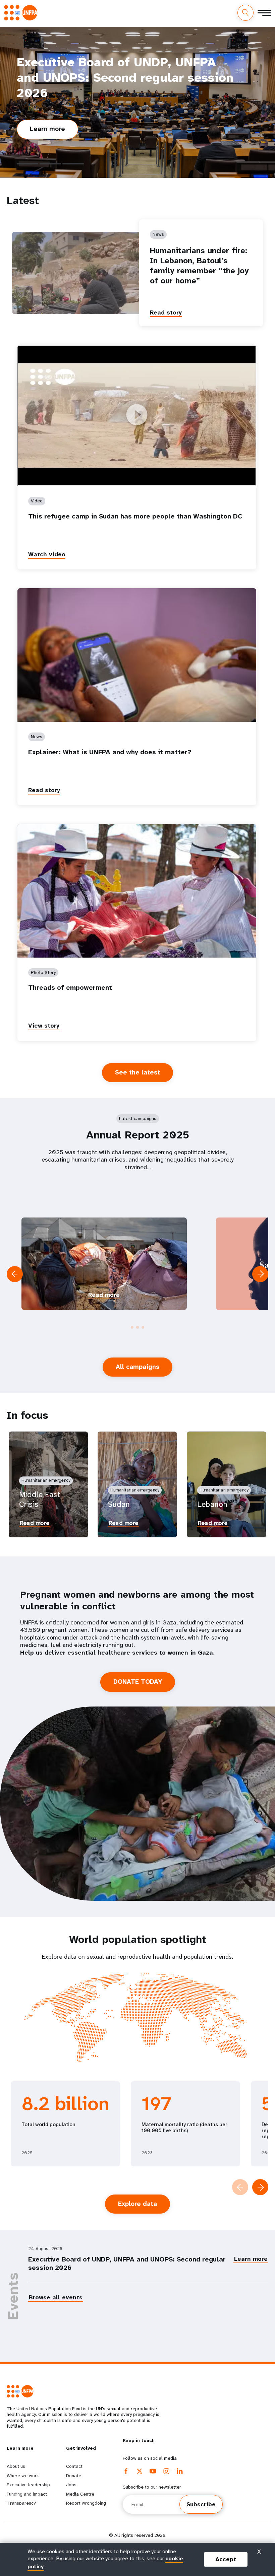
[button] (132, 1327)
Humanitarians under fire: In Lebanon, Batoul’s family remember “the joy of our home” (199, 266)
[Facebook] (126, 2471)
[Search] (245, 13)
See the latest (137, 1072)
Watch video (47, 554)
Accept (226, 2559)
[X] (140, 2471)
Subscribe (201, 2504)
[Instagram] (166, 2471)
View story (44, 1026)
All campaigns (137, 1367)
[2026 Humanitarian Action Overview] (104, 1264)
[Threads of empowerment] (137, 891)
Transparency (21, 2503)
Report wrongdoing (86, 2503)
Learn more (53, 132)
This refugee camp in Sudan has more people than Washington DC (135, 516)
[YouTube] (153, 2471)
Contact (74, 2466)
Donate (74, 2476)
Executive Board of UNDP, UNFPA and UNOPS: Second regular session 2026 (127, 2264)
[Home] (23, 13)
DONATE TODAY (138, 1682)
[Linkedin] (180, 2471)
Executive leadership (28, 2485)
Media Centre (80, 2494)
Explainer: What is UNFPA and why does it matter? (110, 752)
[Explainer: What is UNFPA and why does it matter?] (137, 655)
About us (16, 2466)
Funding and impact (27, 2494)
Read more (104, 1295)
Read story (166, 312)
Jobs (71, 2485)
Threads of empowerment (70, 988)
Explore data (137, 2204)
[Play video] (137, 415)
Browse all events (56, 2297)
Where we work (23, 2476)
